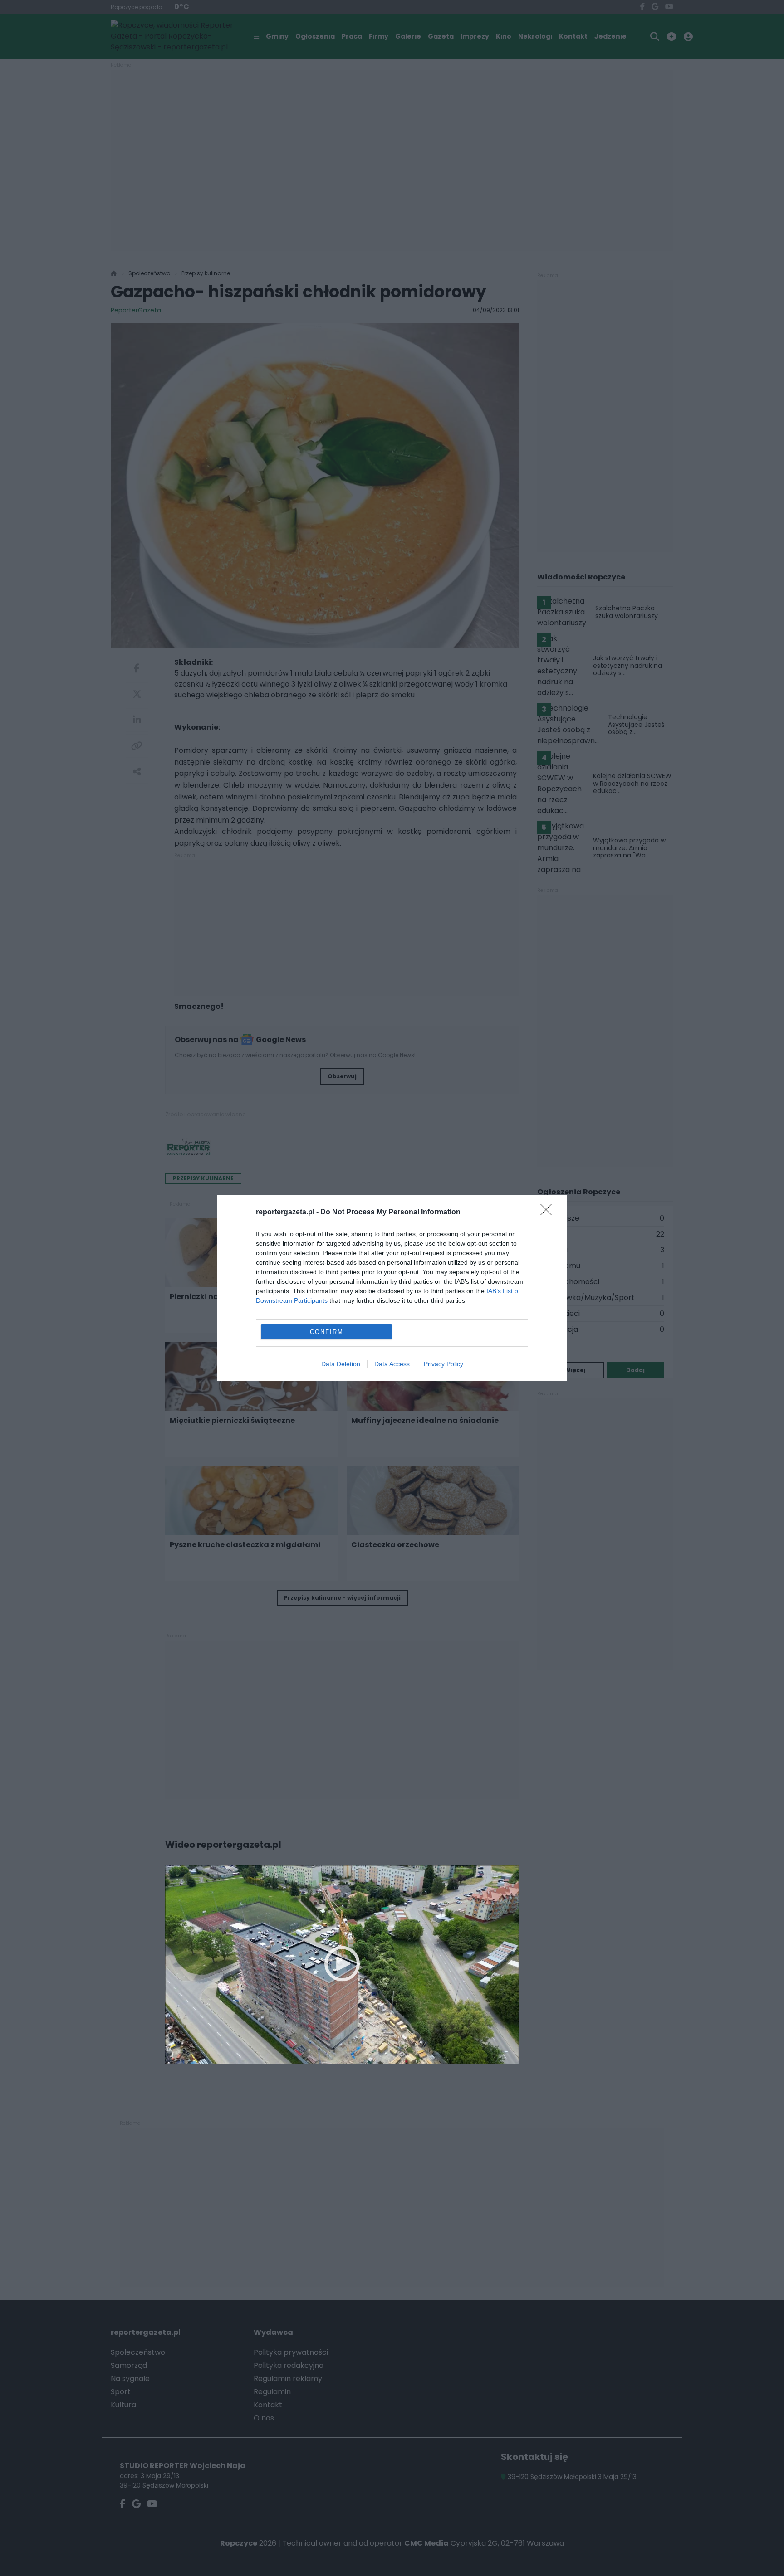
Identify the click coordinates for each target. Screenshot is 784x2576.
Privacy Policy (443, 1364)
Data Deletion (341, 1364)
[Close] (549, 1213)
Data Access (392, 1364)
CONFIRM (327, 1332)
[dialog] (392, 1288)
